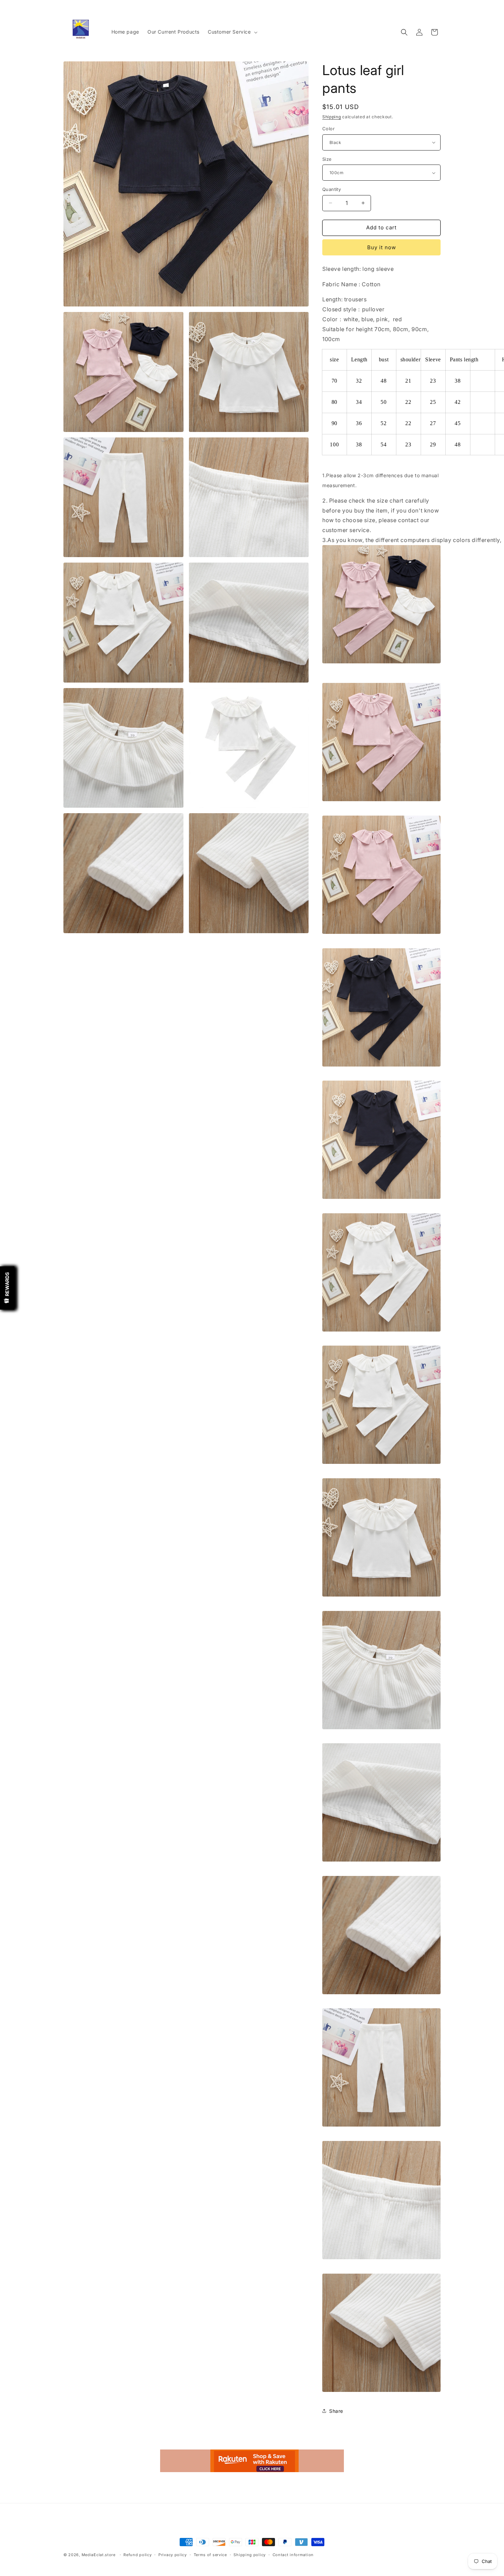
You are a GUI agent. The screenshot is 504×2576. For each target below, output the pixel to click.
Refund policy (137, 2555)
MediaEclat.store (99, 2555)
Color (328, 129)
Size (327, 159)
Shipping (332, 117)
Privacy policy (173, 2555)
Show (7, 1288)
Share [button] (336, 2411)
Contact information (293, 2555)
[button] (232, 32)
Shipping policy (250, 2555)
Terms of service (210, 2555)
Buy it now (382, 247)
